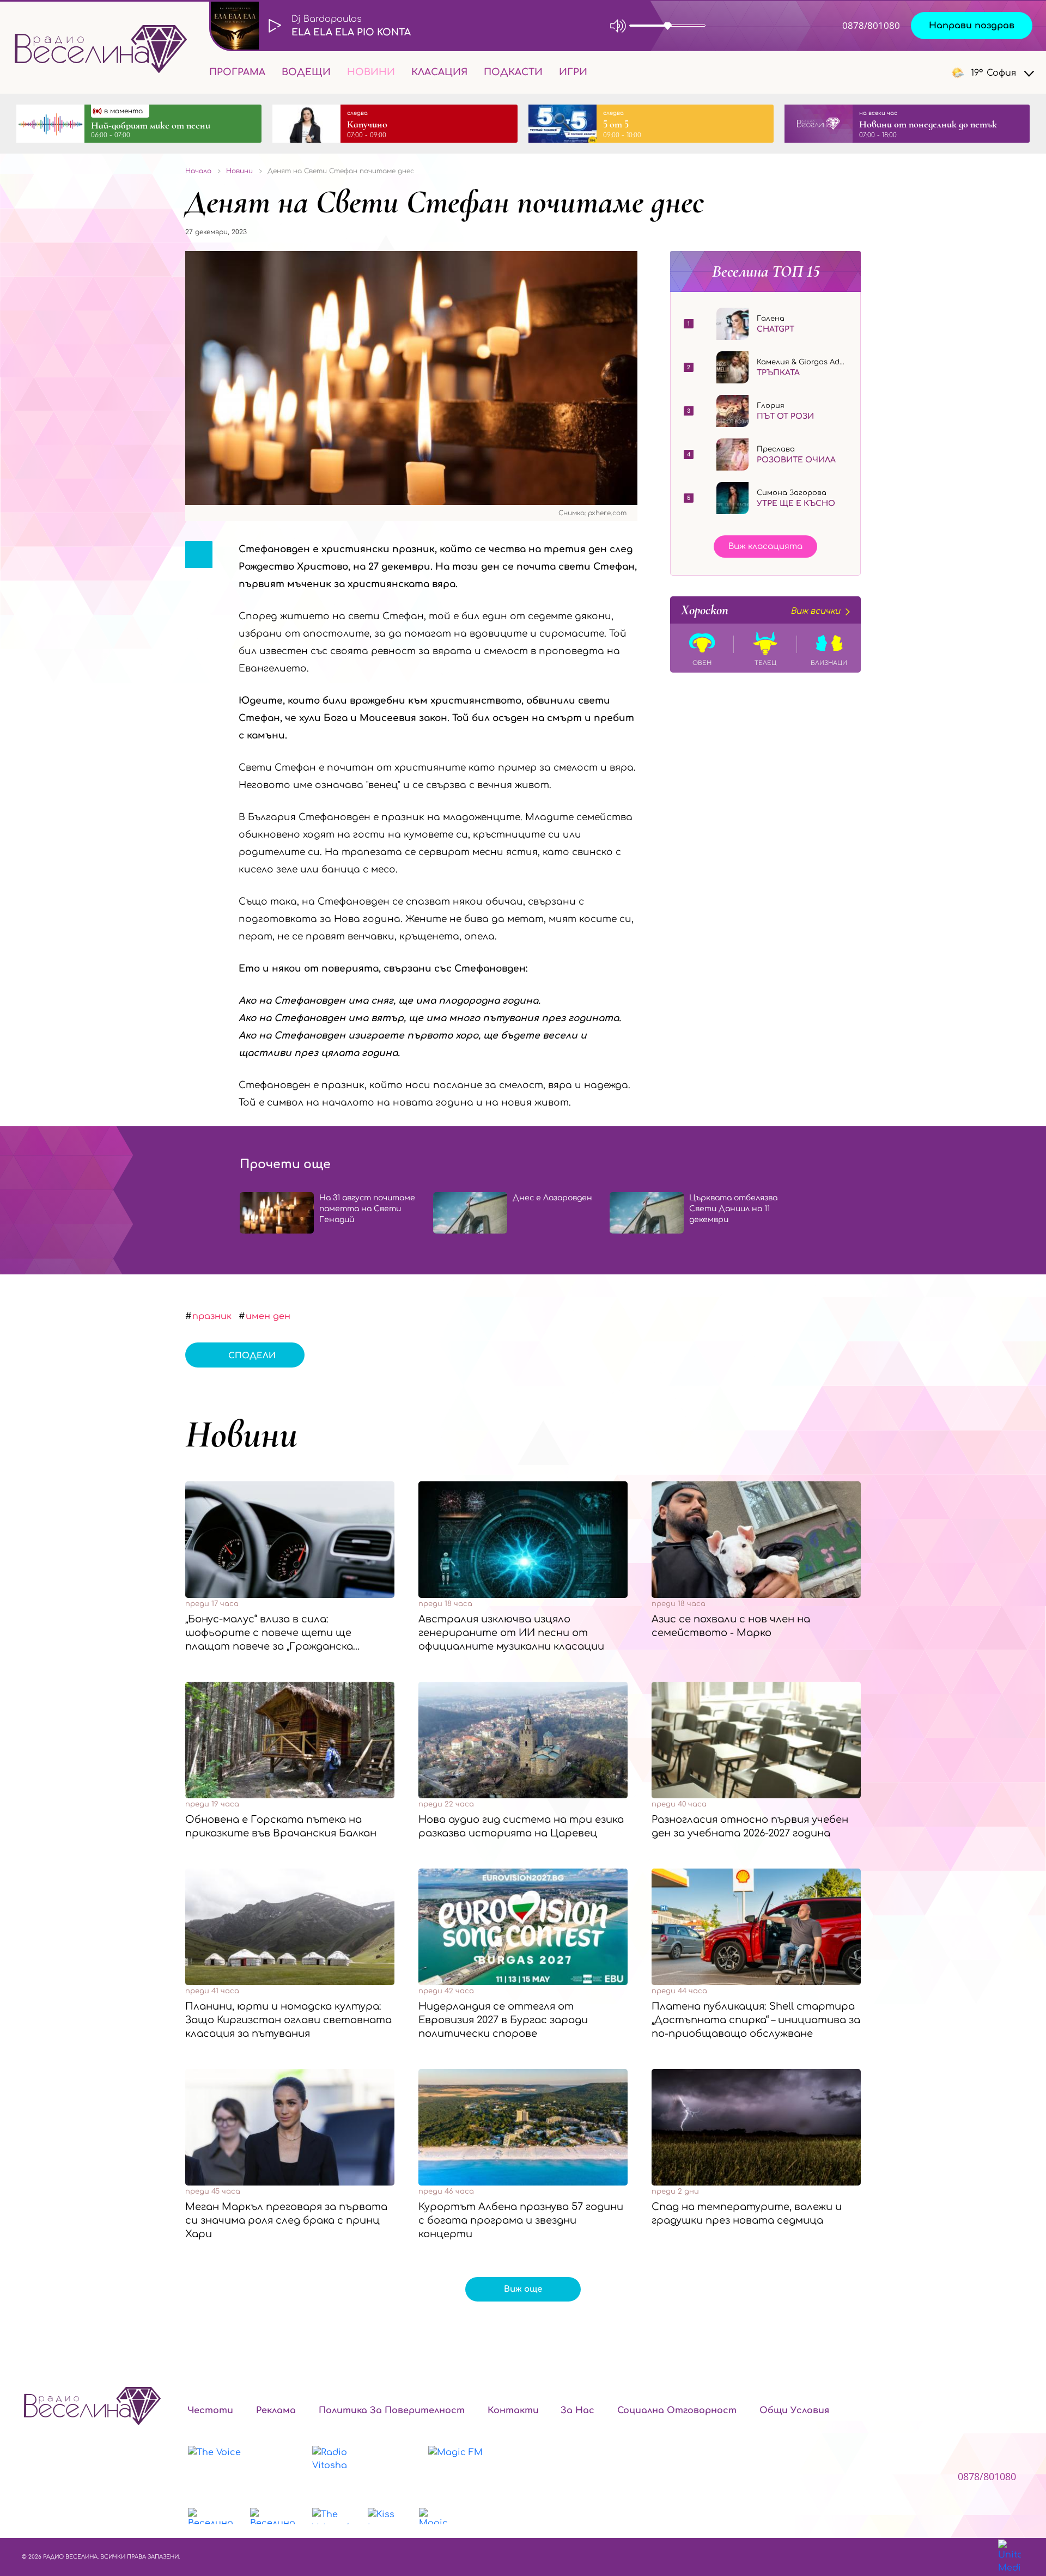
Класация (439, 72)
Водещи (306, 72)
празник (212, 1316)
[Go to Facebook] (861, 72)
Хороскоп (761, 610)
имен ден (268, 1316)
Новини (371, 72)
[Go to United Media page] (1009, 2557)
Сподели (252, 1356)
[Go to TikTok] (917, 72)
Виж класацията (765, 547)
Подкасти (513, 72)
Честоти (210, 2410)
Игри (573, 72)
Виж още (523, 2289)
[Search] (604, 72)
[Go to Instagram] (891, 72)
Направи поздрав (972, 26)
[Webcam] (738, 26)
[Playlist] (781, 26)
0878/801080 (871, 25)
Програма (237, 72)
